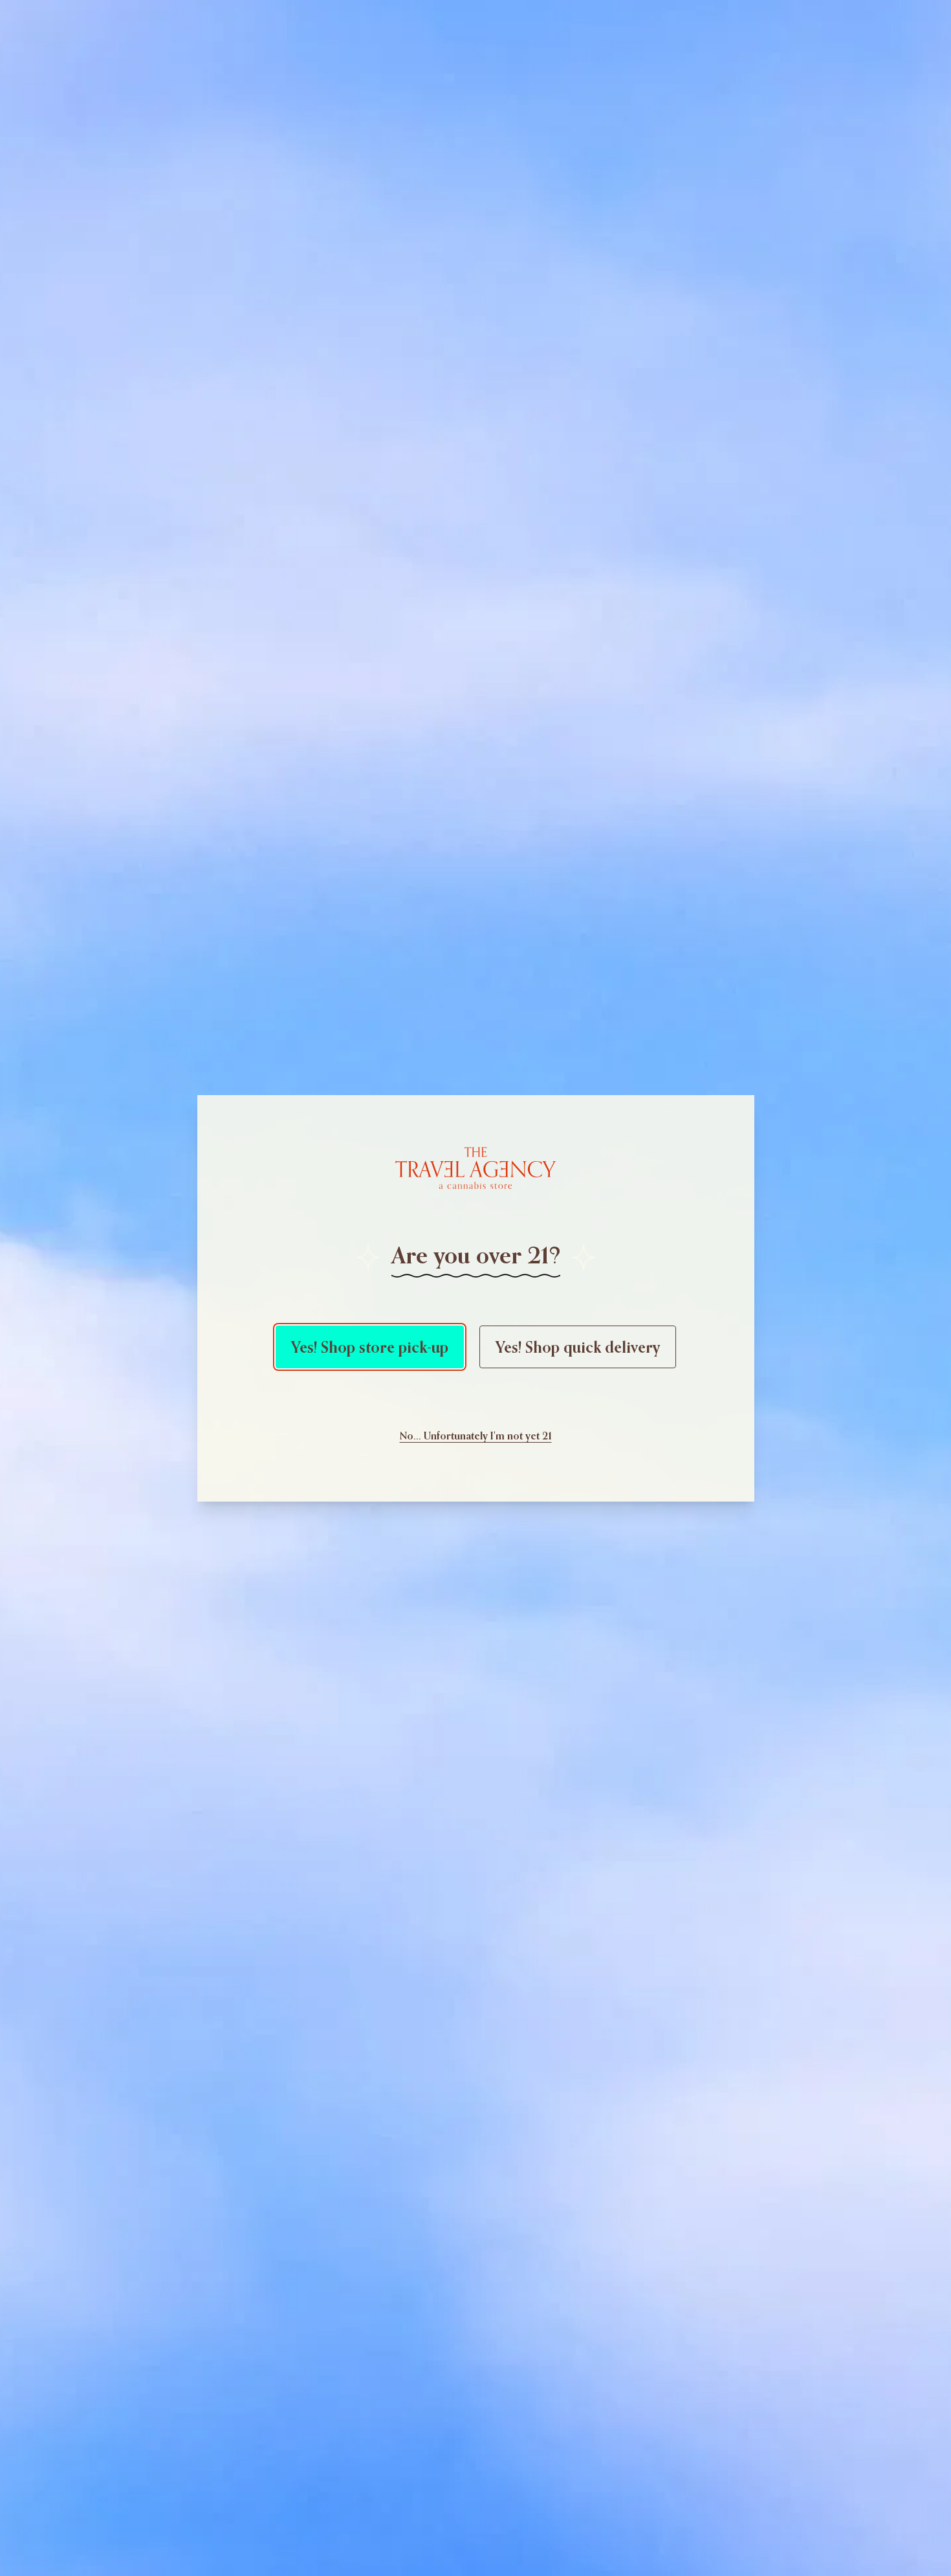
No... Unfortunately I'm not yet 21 (476, 1436)
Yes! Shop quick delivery (578, 1347)
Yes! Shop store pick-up (370, 1347)
